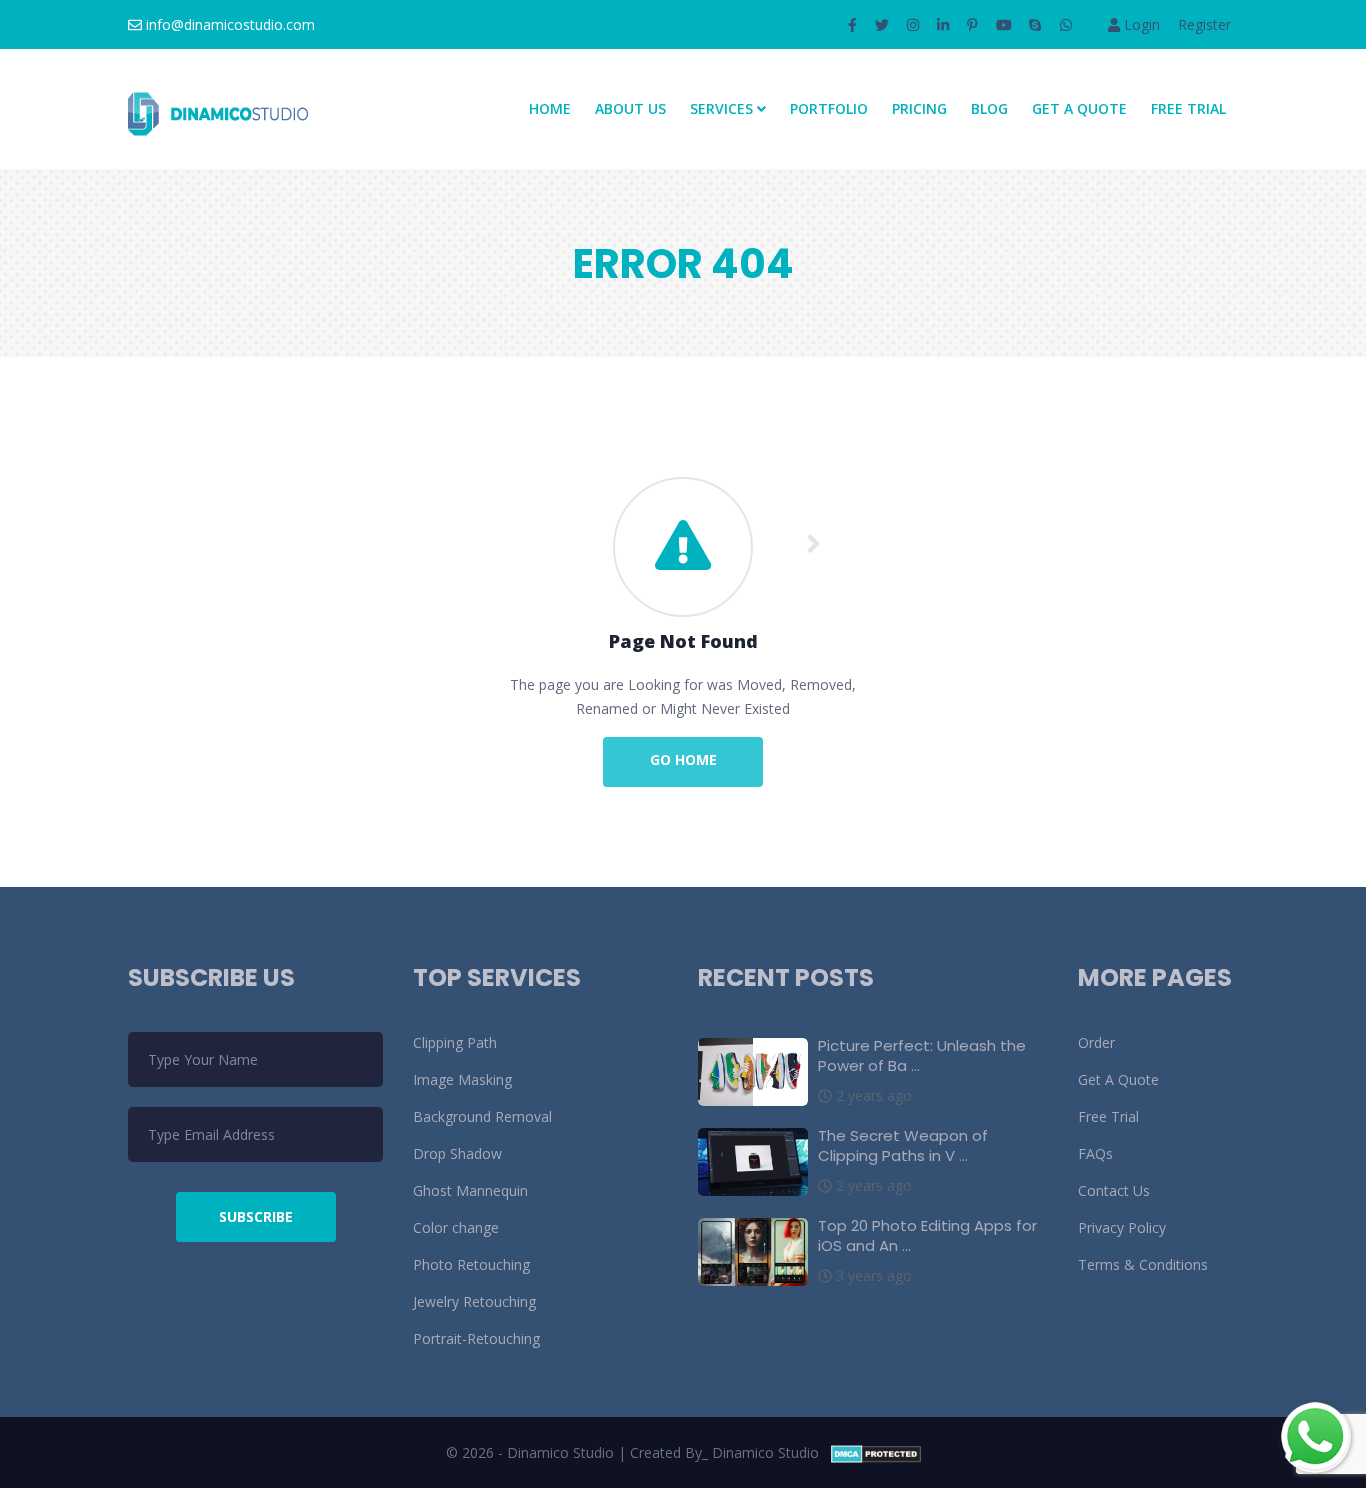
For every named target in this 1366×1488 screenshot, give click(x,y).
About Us (630, 108)
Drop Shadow (457, 1153)
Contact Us (1114, 1190)
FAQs (1095, 1153)
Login (1140, 24)
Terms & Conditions (1143, 1264)
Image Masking (462, 1079)
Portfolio (829, 108)
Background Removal (482, 1116)
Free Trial (1188, 108)
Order (1096, 1042)
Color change (456, 1227)
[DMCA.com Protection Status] (876, 1452)
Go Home (683, 759)
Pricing (919, 108)
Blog (989, 108)
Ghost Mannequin (470, 1190)
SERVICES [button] (723, 108)
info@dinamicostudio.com (228, 24)
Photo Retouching (471, 1264)
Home (550, 108)
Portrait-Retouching (476, 1338)
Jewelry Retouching (474, 1301)
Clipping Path (455, 1042)
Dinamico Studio (765, 1452)
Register (1204, 24)
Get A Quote (1079, 108)
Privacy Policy (1122, 1227)
